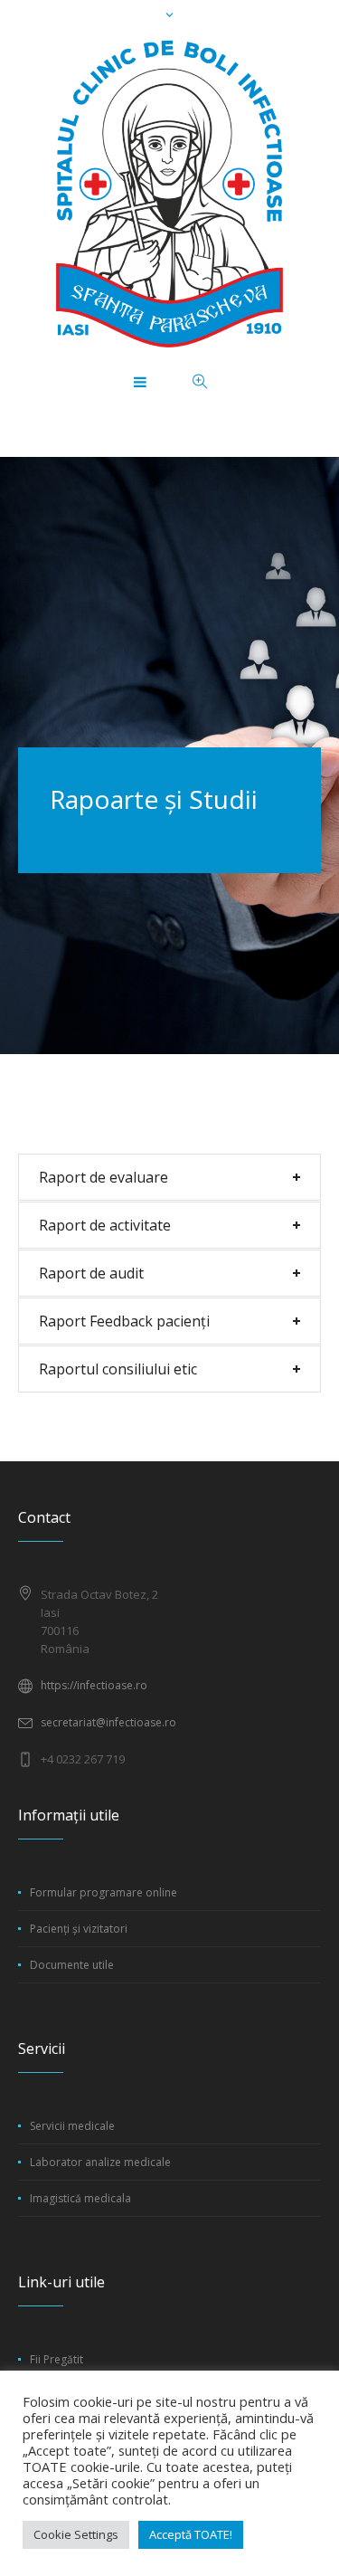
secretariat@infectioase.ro (108, 1722)
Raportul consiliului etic (118, 1369)
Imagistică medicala (80, 2198)
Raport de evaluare (104, 1177)
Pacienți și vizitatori (79, 1929)
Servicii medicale (72, 2126)
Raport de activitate (105, 1225)
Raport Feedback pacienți (124, 1321)
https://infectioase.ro (94, 1685)
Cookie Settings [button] (76, 2534)
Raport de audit (91, 1273)
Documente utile (72, 1965)
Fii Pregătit (56, 2359)
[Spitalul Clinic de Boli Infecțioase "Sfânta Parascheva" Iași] (169, 194)
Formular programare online (104, 1892)
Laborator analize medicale (100, 2162)
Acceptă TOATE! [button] (191, 2534)
